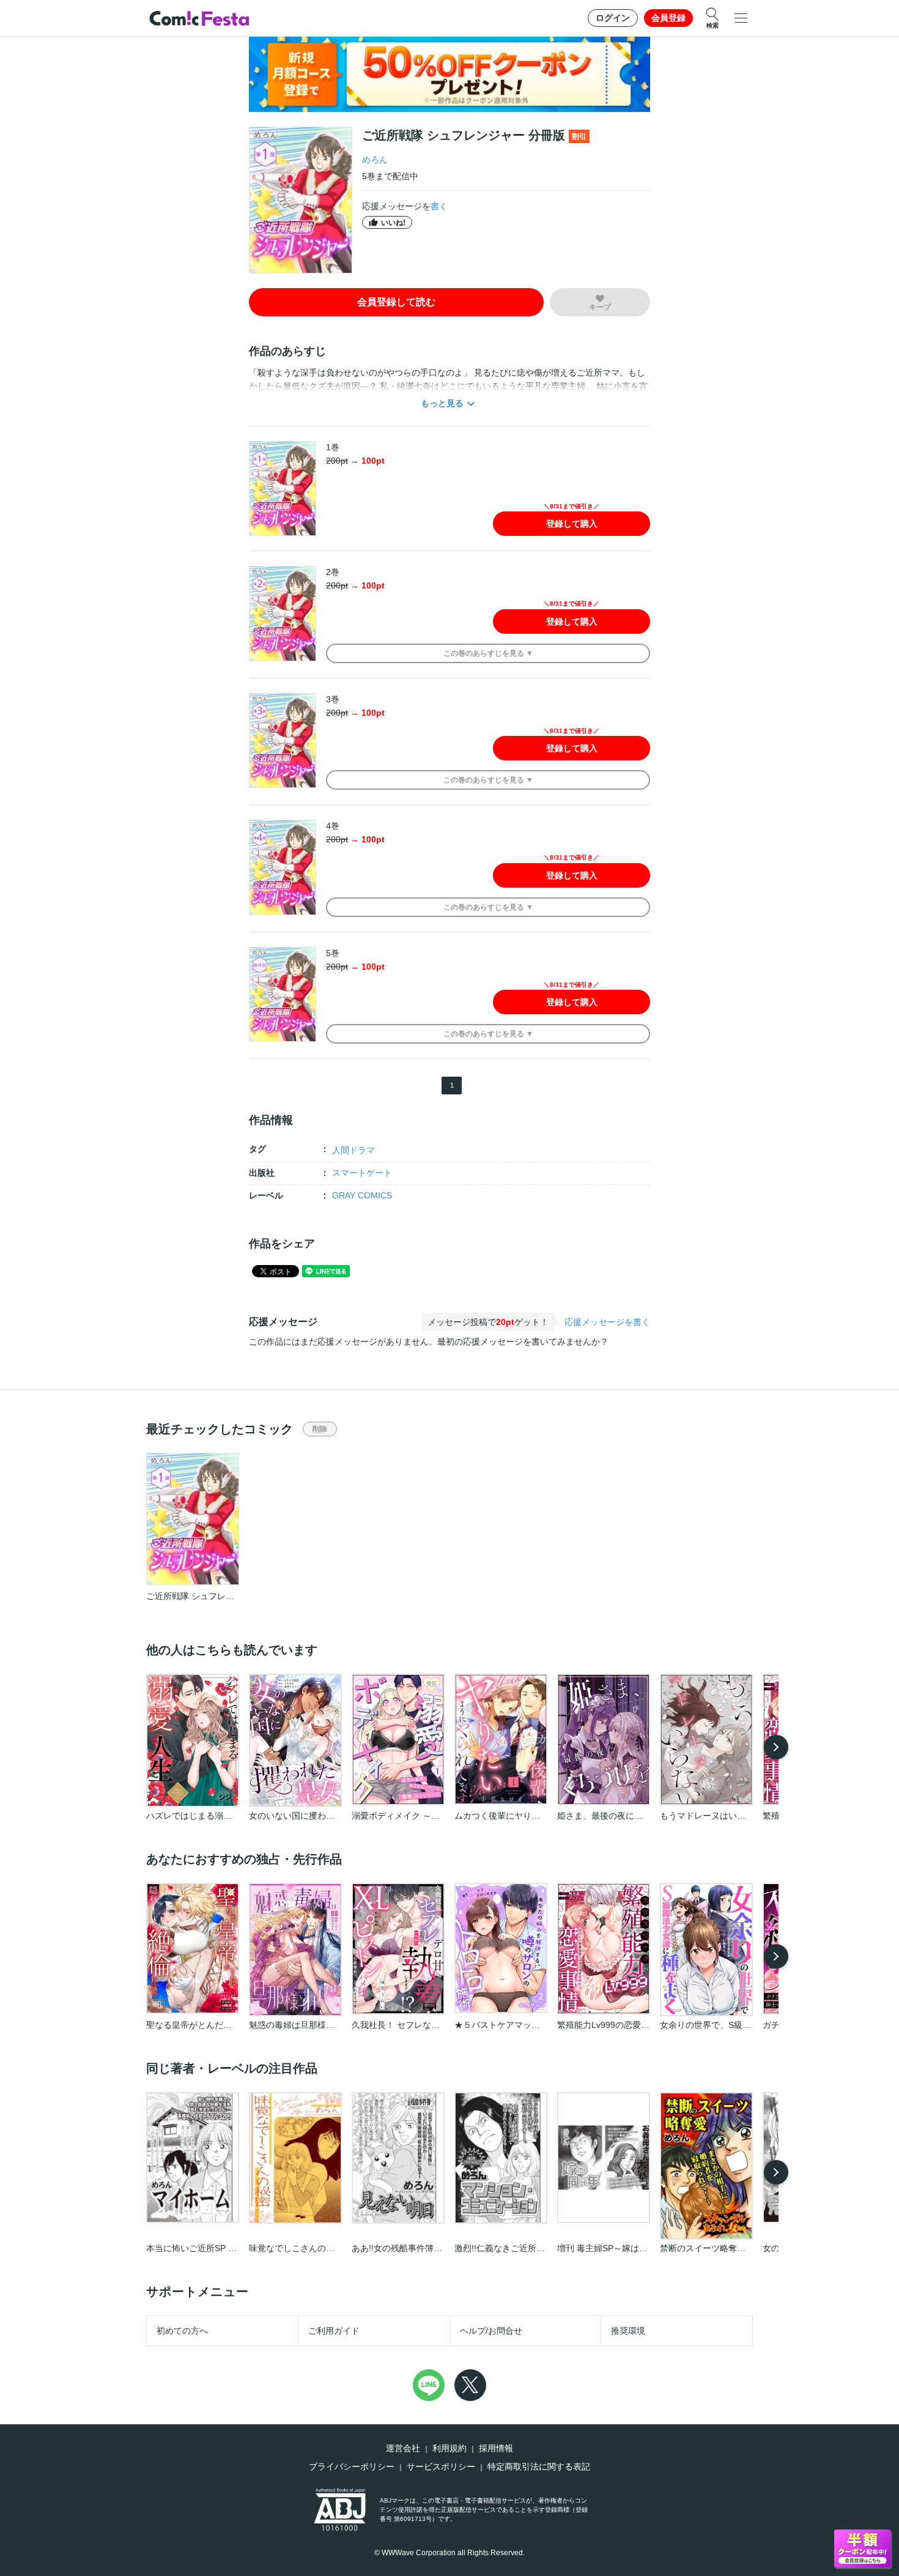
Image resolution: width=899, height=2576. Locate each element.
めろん (375, 160)
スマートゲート (362, 1173)
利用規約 (449, 2448)
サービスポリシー (441, 2467)
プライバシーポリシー (352, 2467)
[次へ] (776, 1747)
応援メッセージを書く (607, 1322)
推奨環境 (628, 2331)
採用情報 (496, 2448)
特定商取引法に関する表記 (539, 2467)
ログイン (613, 18)
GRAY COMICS (362, 1195)
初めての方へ (182, 2331)
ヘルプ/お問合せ (491, 2331)
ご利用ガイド (334, 2331)
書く (439, 206)
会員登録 (668, 18)
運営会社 (403, 2448)
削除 (320, 1429)
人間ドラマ (353, 1150)
